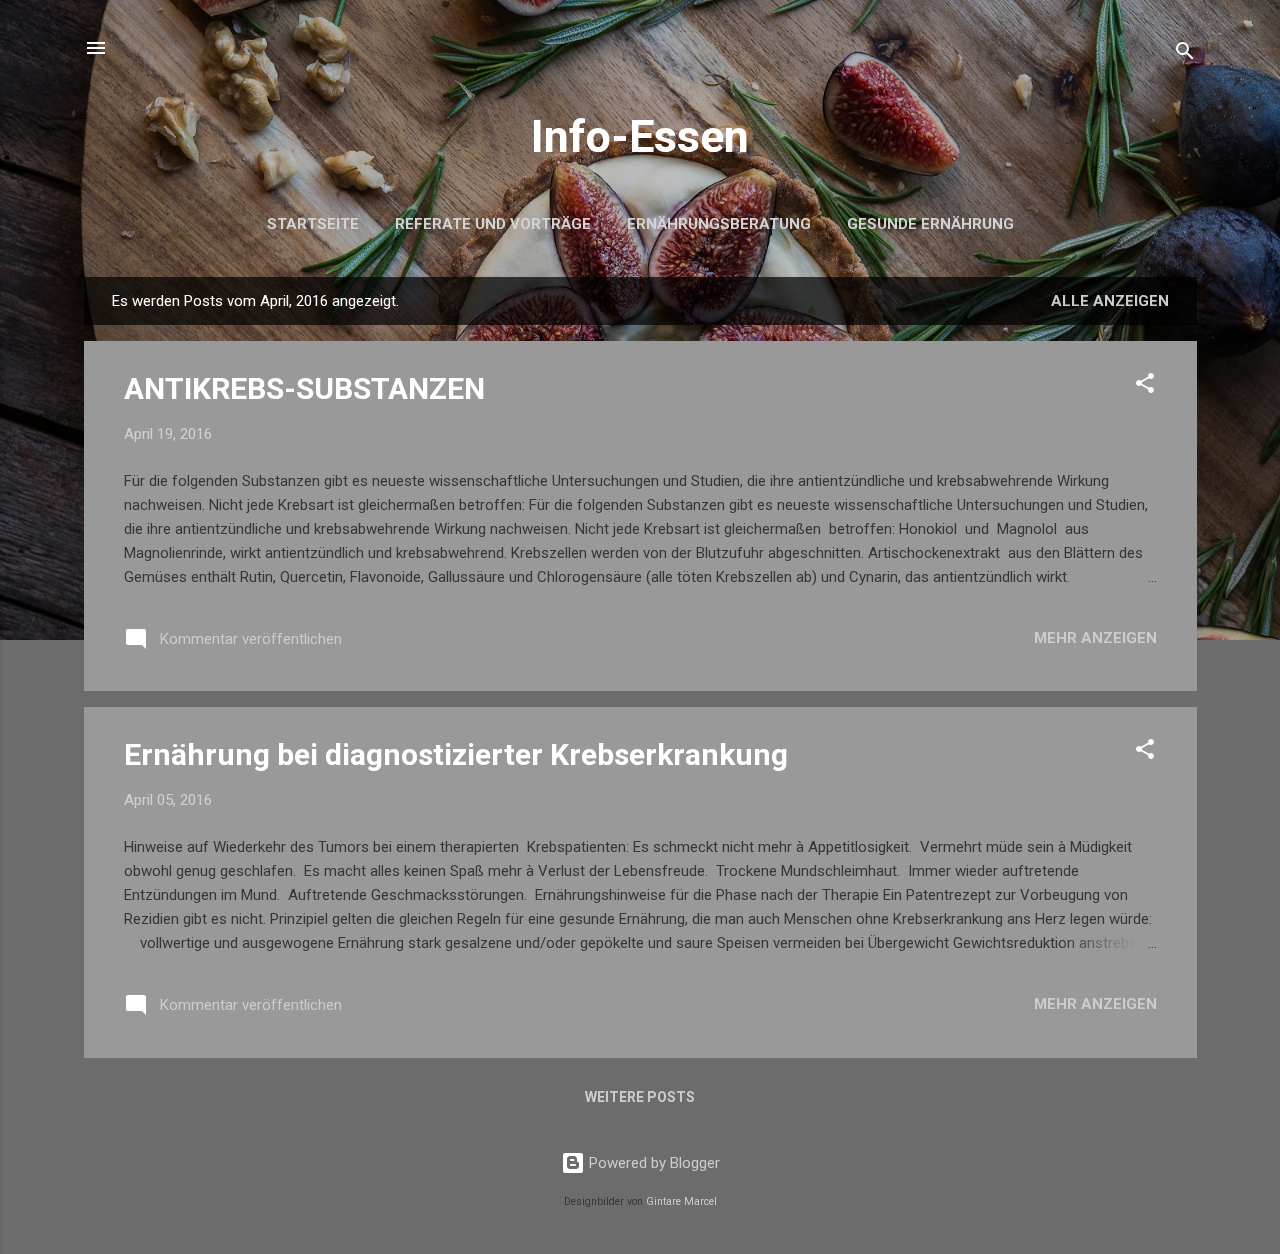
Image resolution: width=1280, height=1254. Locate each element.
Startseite (313, 224)
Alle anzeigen (1110, 301)
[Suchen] (1185, 54)
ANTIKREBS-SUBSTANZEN (304, 388)
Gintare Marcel (681, 1201)
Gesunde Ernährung (930, 224)
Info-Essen (640, 136)
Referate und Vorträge (493, 224)
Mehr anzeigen (1095, 638)
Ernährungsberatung (719, 224)
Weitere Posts (640, 1097)
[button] (1145, 386)
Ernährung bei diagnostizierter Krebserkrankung (456, 754)
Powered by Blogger (652, 1163)
